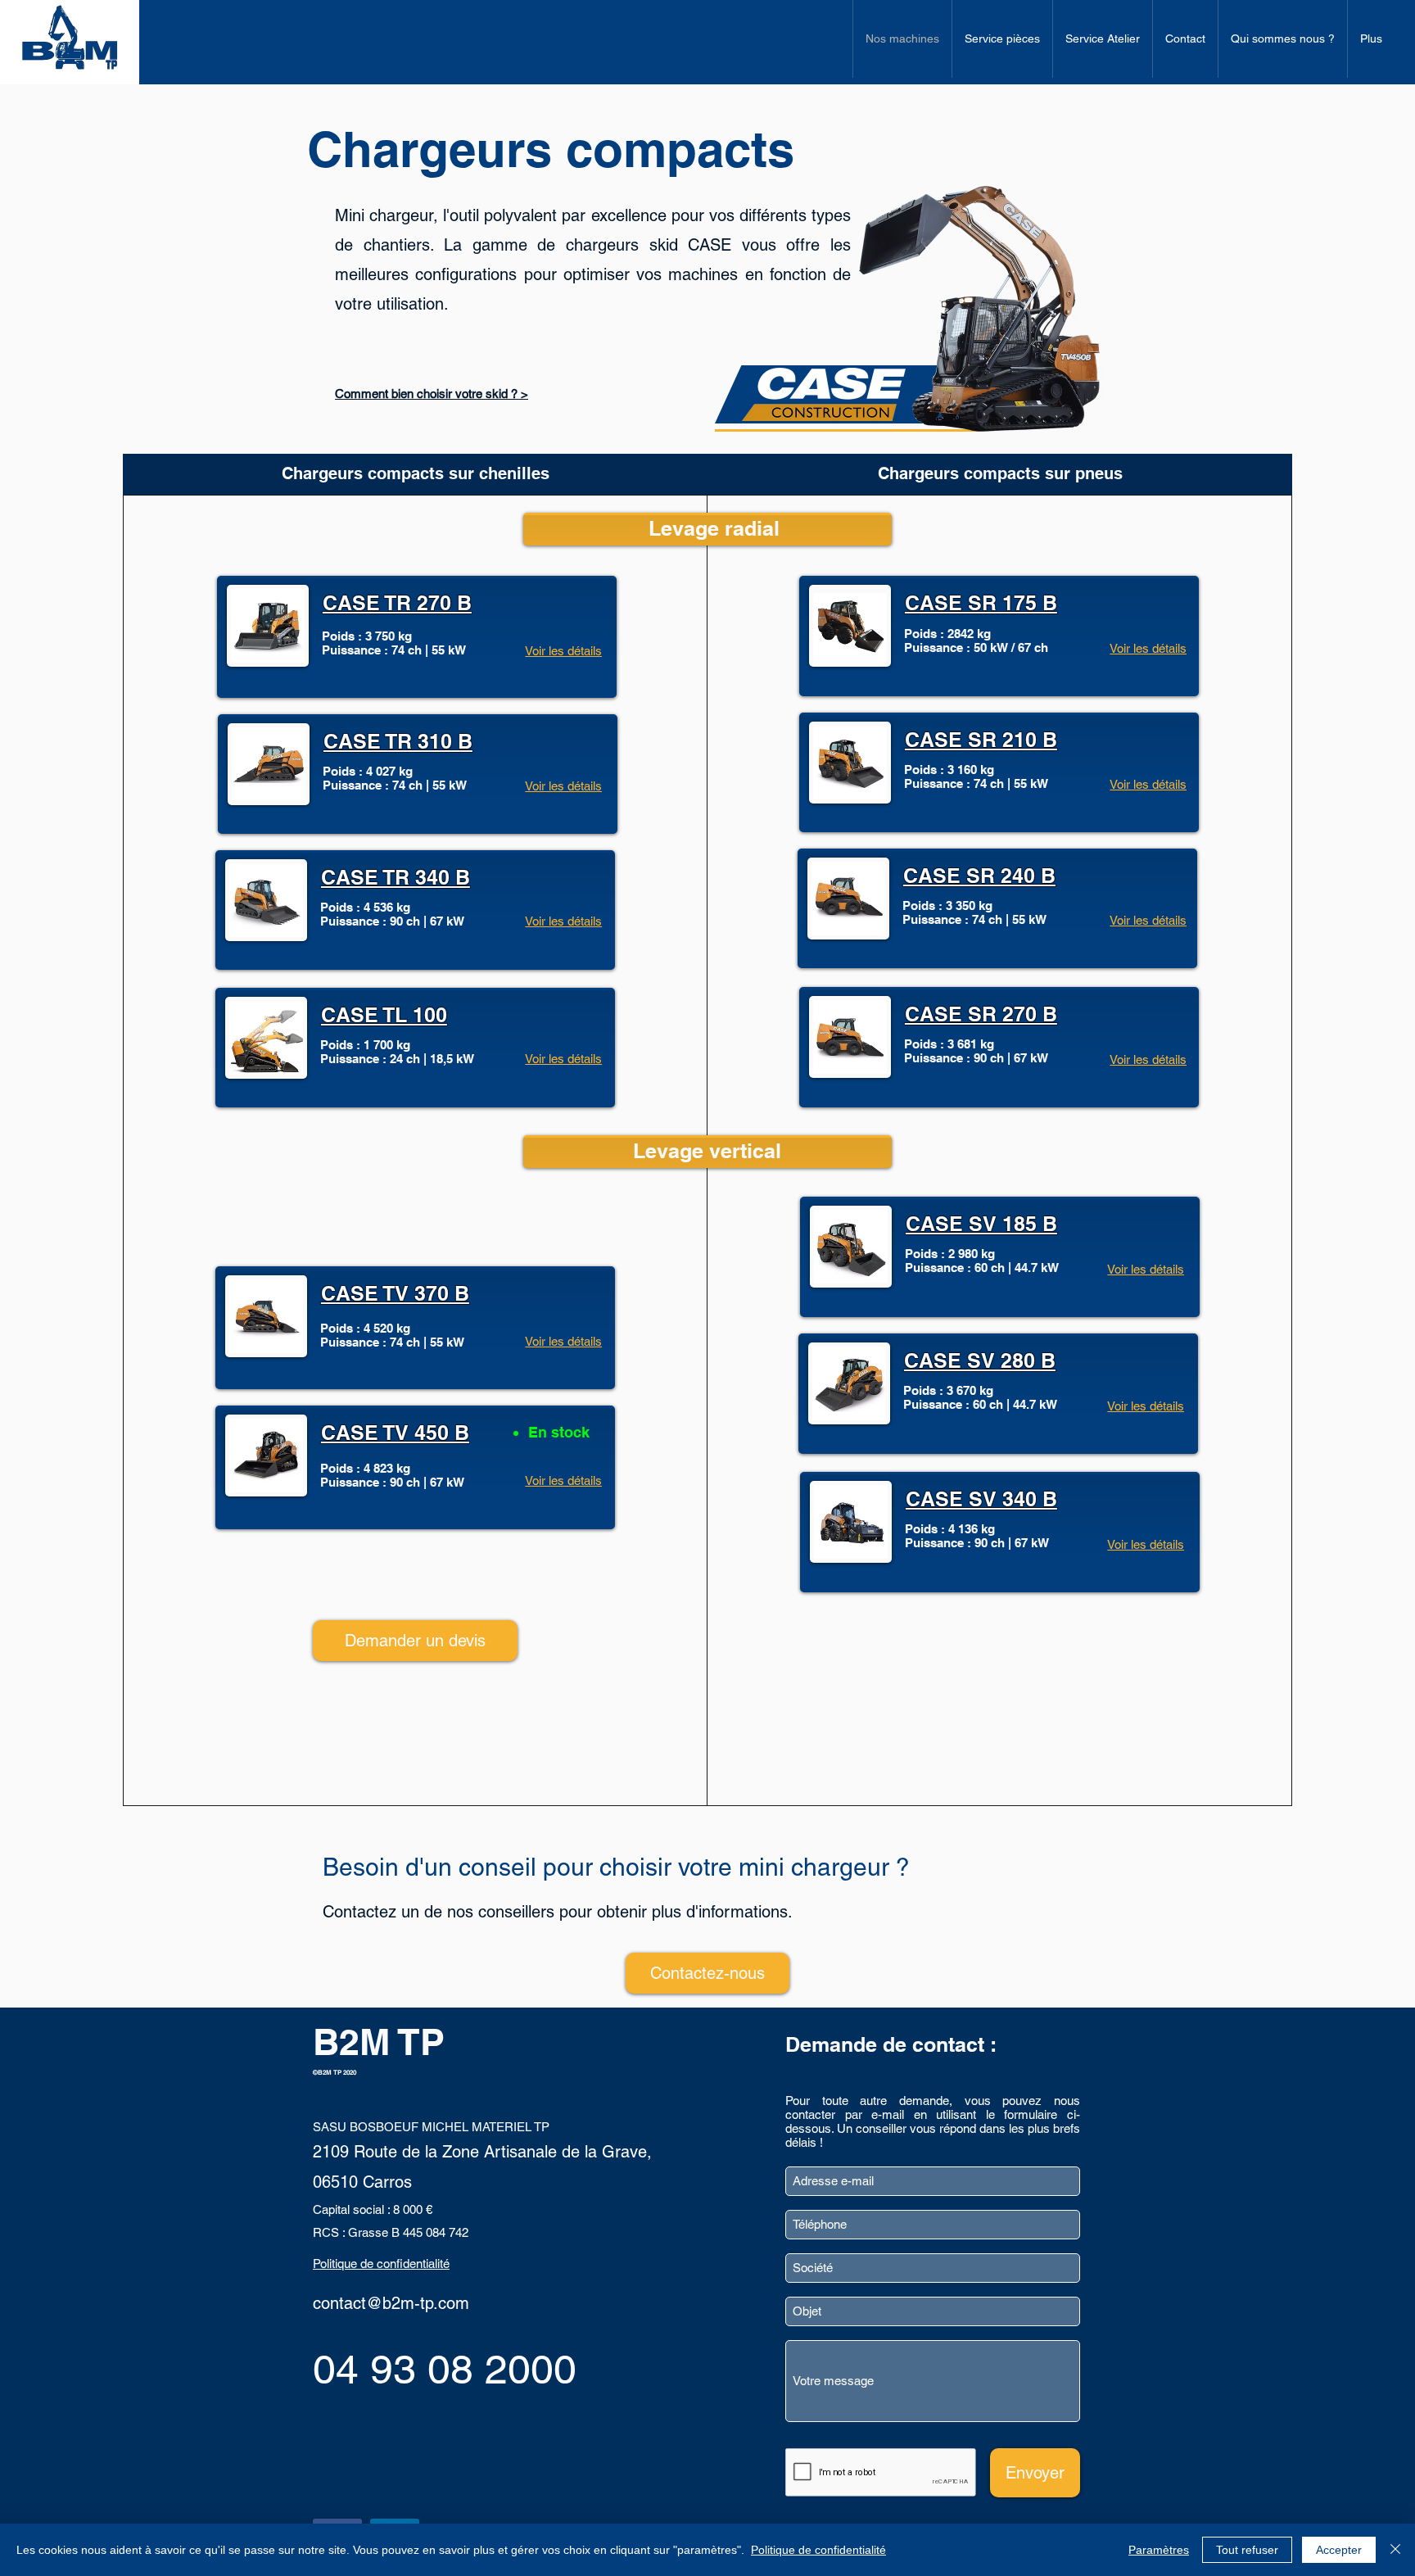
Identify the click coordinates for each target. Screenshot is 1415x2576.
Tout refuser (1247, 2550)
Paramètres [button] (1159, 2550)
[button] (415, 1641)
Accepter (1339, 2550)
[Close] (1395, 2550)
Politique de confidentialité (818, 2550)
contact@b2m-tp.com (391, 2303)
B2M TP (379, 2042)
